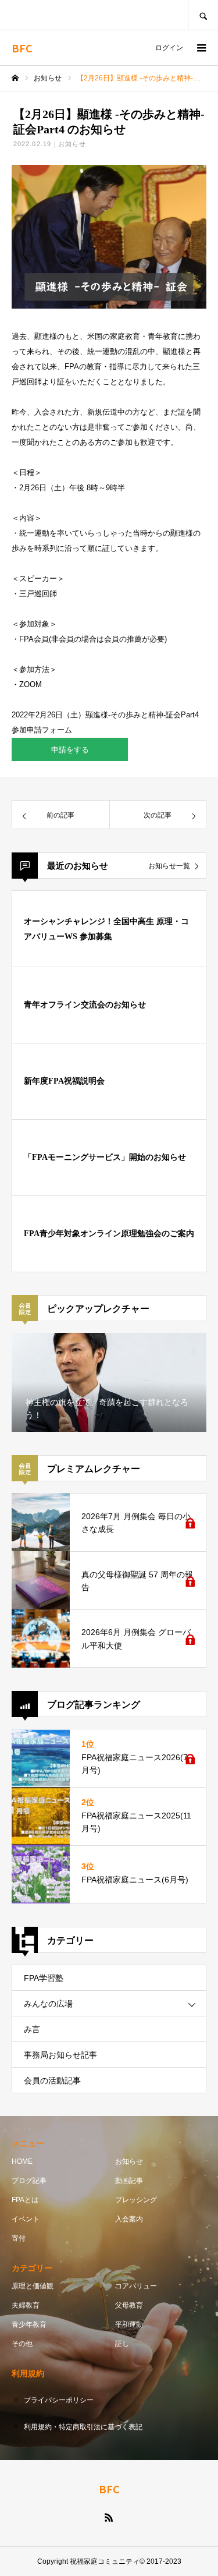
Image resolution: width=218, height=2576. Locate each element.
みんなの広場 (48, 2004)
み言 (32, 2029)
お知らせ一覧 (169, 866)
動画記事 (129, 2181)
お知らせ (72, 144)
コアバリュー (136, 2286)
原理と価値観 (33, 2286)
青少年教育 (29, 2324)
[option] (109, 1382)
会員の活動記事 (52, 2080)
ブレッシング (136, 2200)
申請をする (70, 750)
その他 (22, 2344)
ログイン (169, 48)
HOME (22, 2161)
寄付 (19, 2238)
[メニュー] (201, 48)
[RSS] (109, 2517)
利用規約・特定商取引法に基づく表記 (83, 2427)
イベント (26, 2219)
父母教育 (129, 2305)
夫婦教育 (26, 2305)
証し (122, 2344)
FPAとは (25, 2200)
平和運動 (129, 2324)
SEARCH (203, 15)
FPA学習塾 (44, 1978)
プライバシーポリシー (59, 2400)
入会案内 (129, 2219)
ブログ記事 (29, 2181)
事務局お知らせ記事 (60, 2055)
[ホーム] (15, 78)
